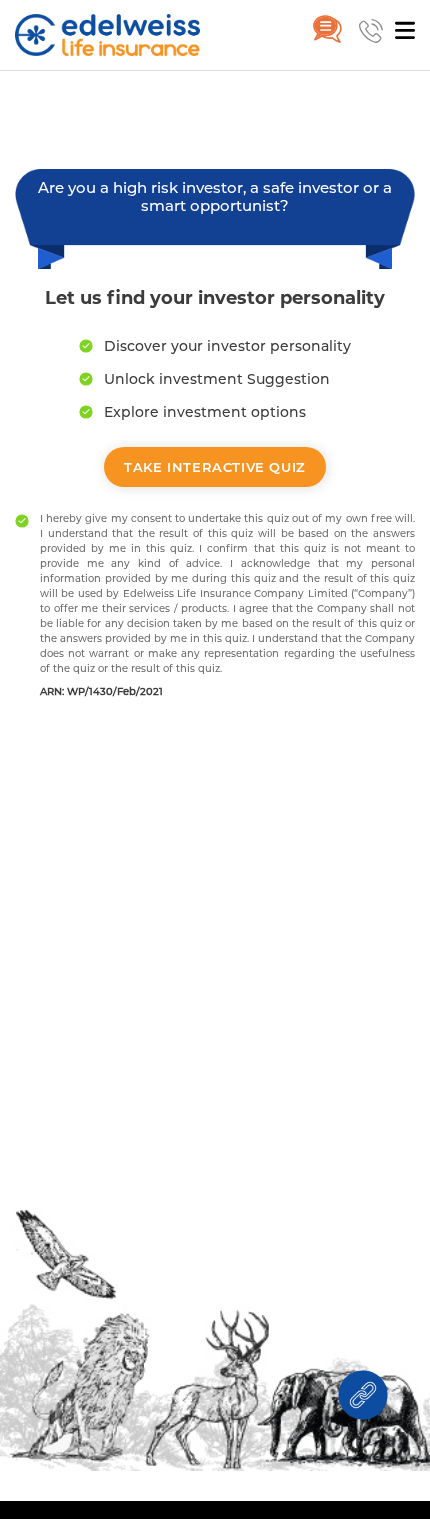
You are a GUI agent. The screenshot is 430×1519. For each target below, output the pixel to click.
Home (37, 101)
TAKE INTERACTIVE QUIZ (215, 467)
